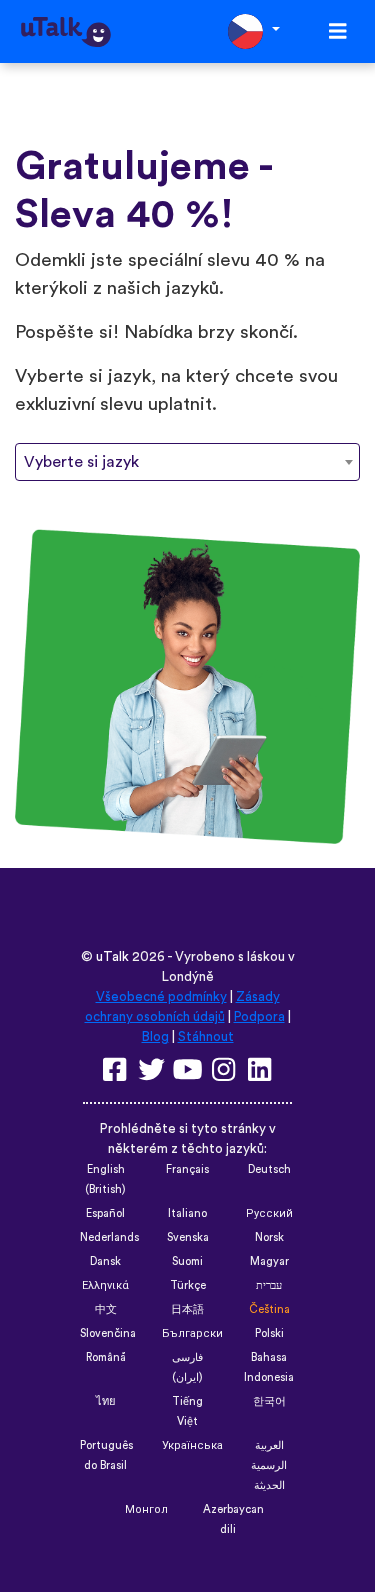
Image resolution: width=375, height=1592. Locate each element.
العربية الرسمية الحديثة (269, 1465)
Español (105, 1213)
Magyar (269, 1261)
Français (187, 1169)
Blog (155, 1037)
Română (106, 1357)
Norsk (269, 1237)
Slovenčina (108, 1333)
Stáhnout (206, 1037)
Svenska (188, 1237)
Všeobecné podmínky (161, 997)
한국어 (269, 1401)
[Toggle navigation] (338, 31)
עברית (269, 1285)
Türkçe (188, 1285)
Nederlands (109, 1237)
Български (192, 1333)
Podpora (259, 1017)
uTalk (112, 957)
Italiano (187, 1213)
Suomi (187, 1261)
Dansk (105, 1261)
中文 (106, 1309)
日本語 (187, 1309)
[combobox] (187, 462)
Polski (269, 1333)
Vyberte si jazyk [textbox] (81, 462)
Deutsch (269, 1169)
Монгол (146, 1509)
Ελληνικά (105, 1285)
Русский (269, 1213)
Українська (192, 1445)
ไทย (106, 1401)
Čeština (269, 1309)
